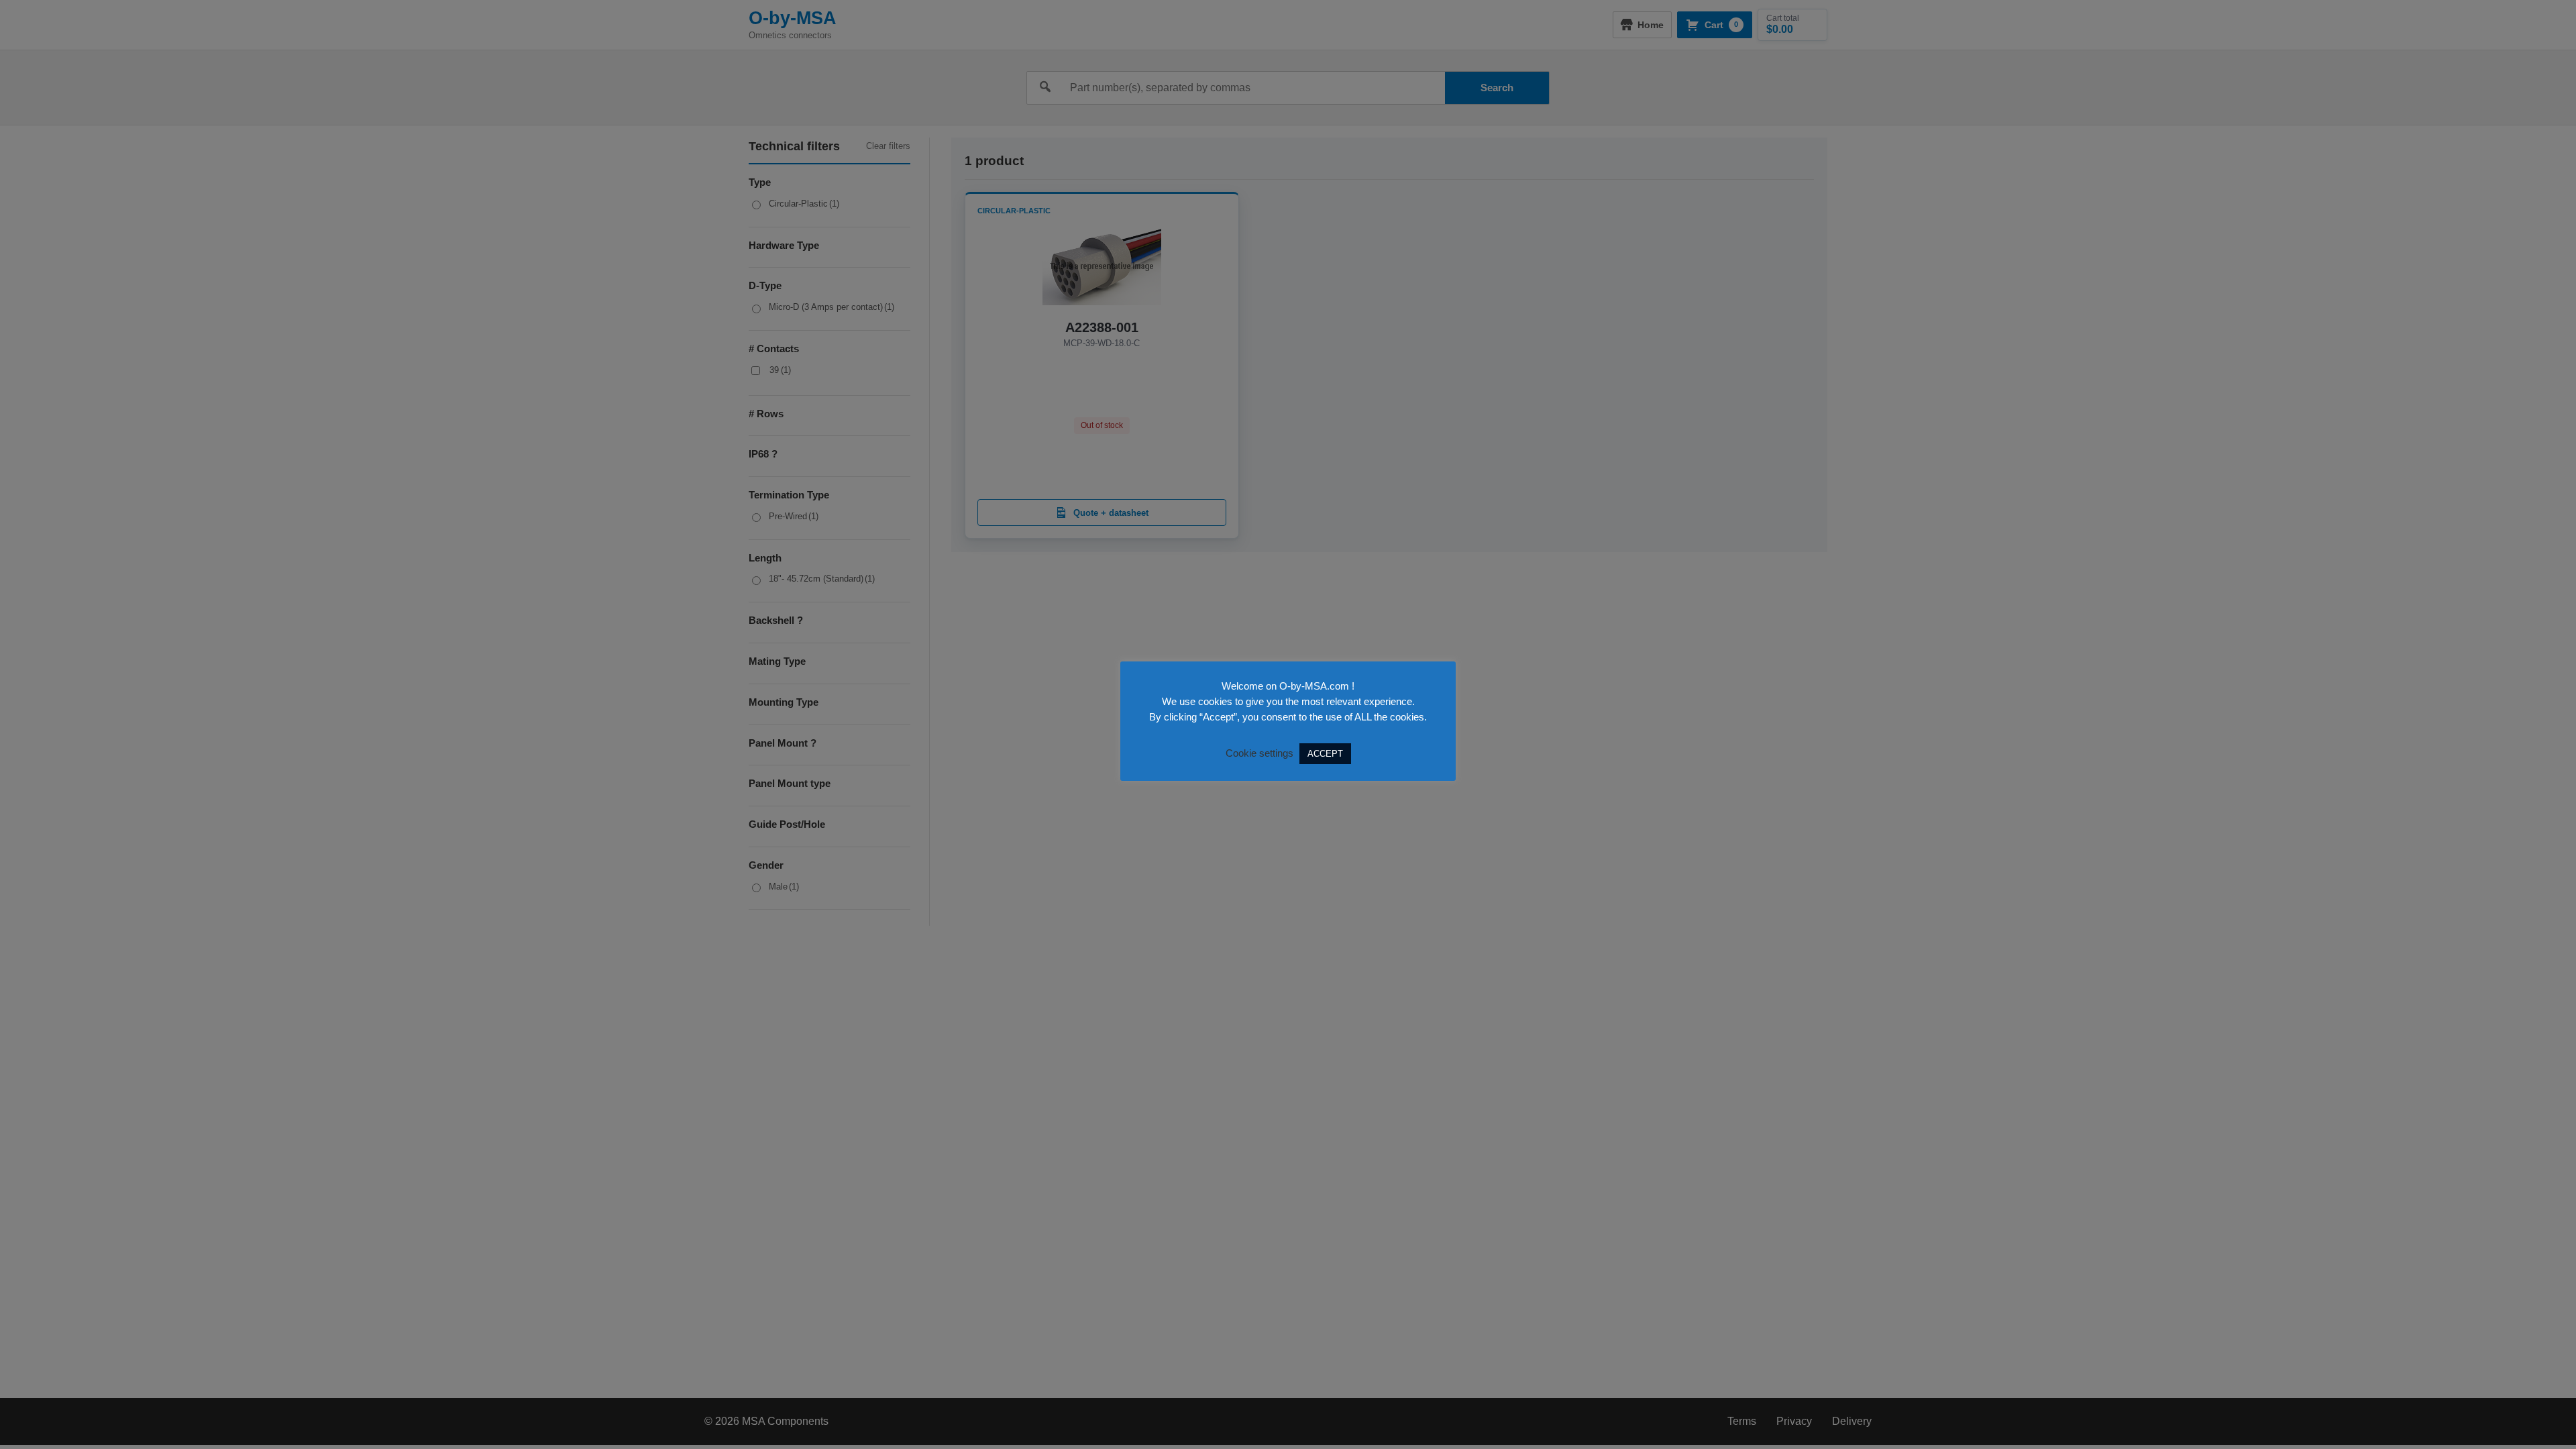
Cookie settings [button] (1259, 753)
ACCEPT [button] (1325, 754)
